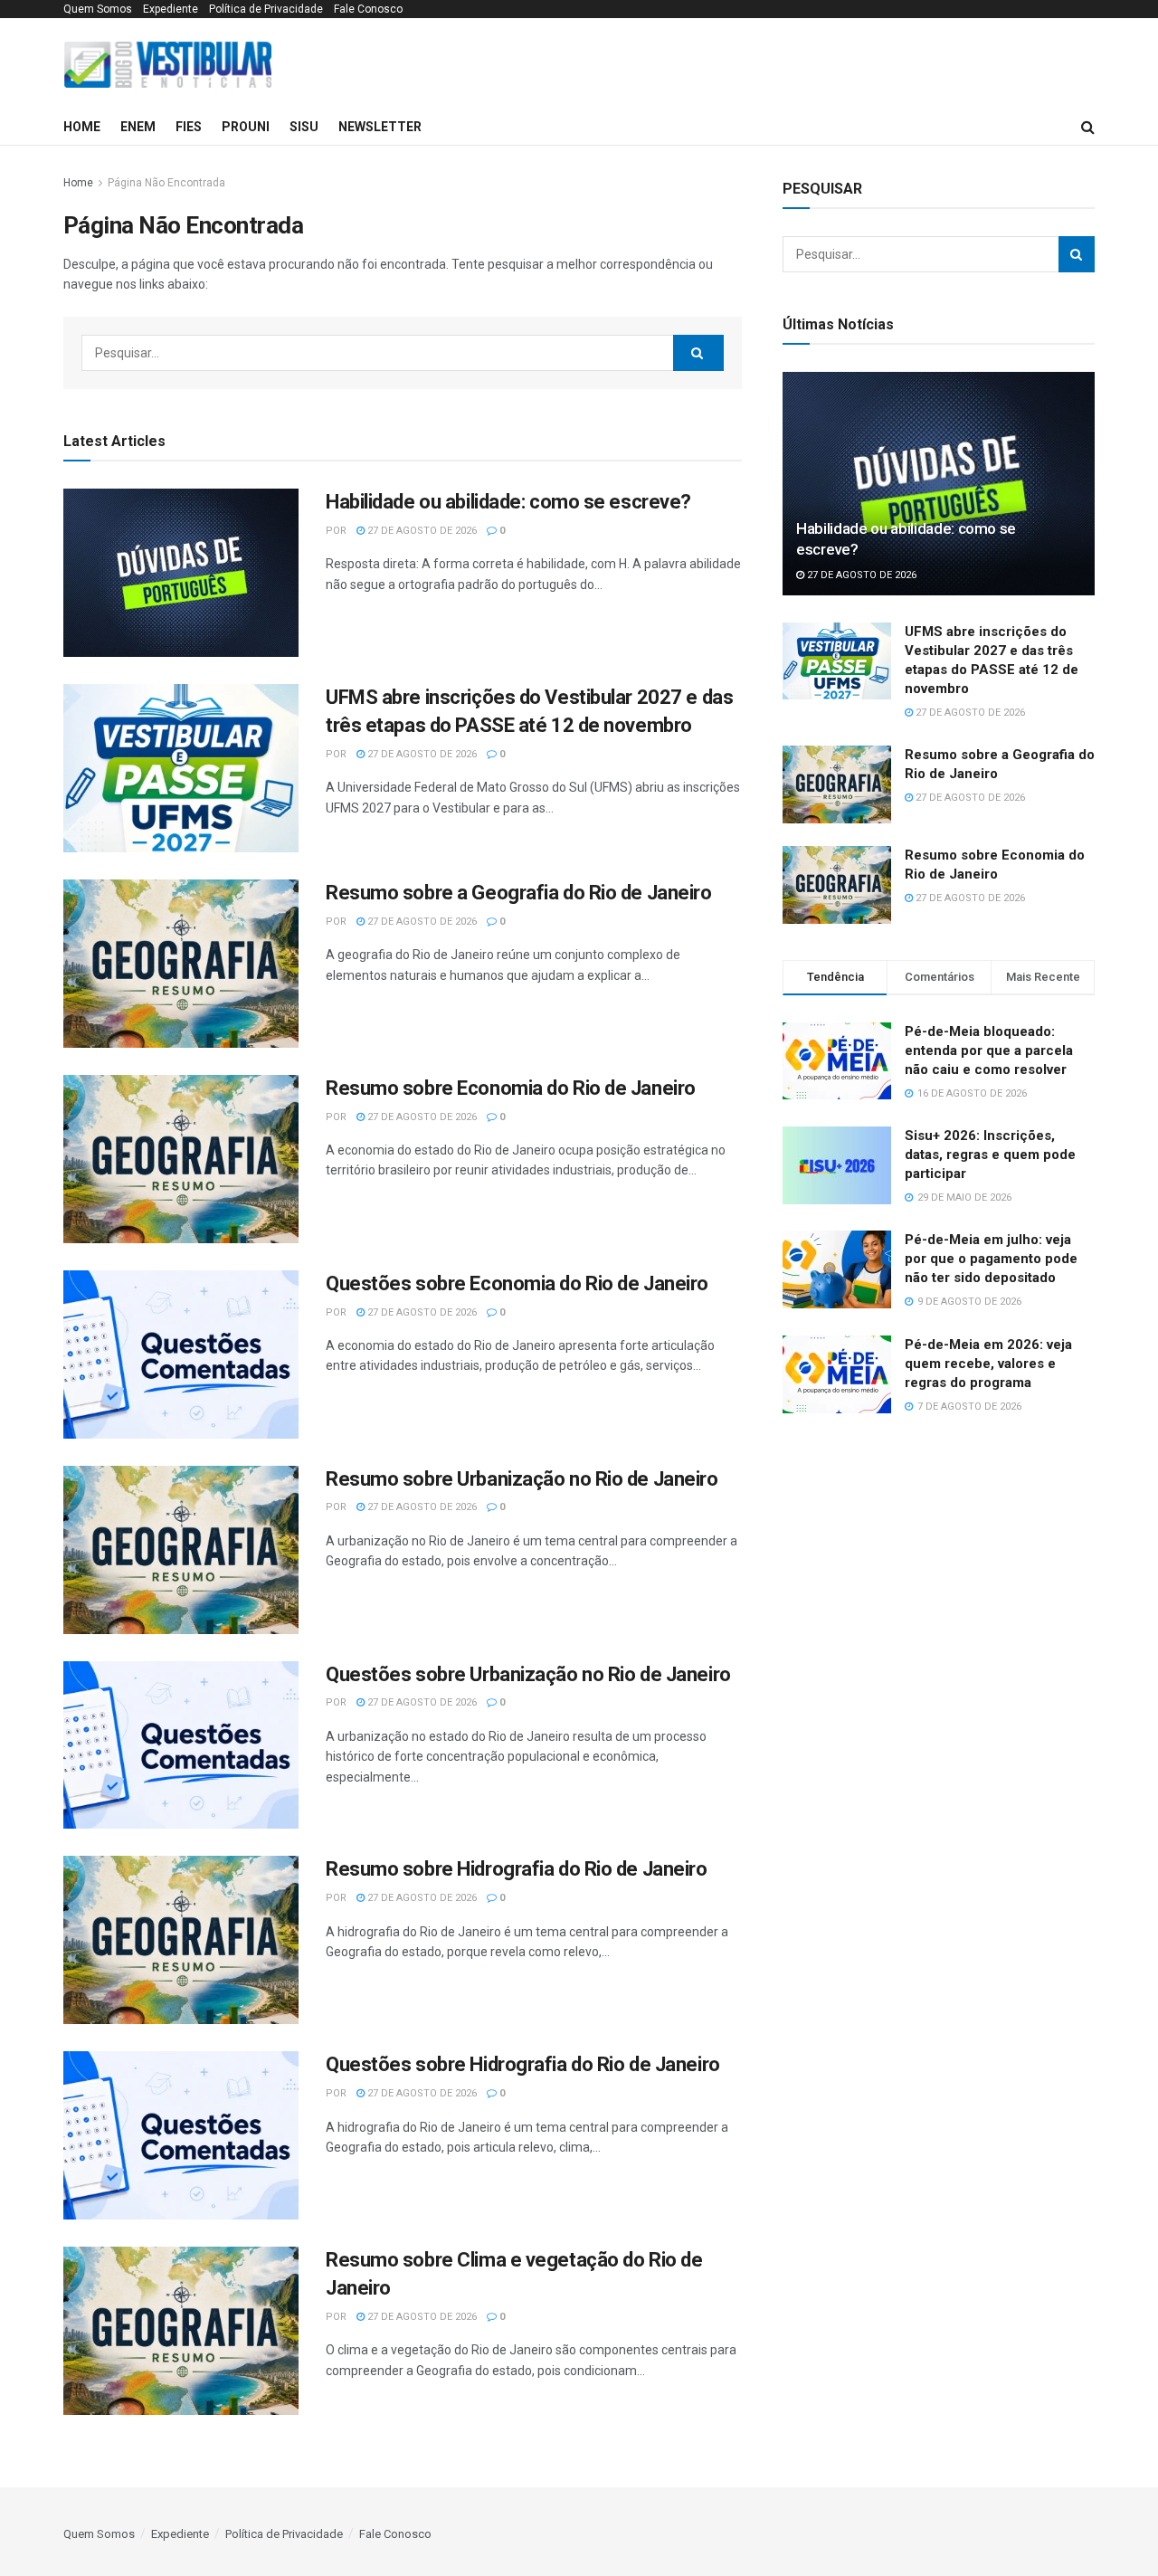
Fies (189, 127)
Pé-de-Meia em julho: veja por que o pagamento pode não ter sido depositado (991, 1259)
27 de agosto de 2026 (421, 531)
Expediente (171, 9)
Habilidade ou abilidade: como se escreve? (508, 502)
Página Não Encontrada (166, 183)
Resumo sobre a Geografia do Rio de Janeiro (519, 893)
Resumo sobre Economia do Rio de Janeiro (511, 1088)
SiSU (304, 127)
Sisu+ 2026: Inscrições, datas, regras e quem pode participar (990, 1155)
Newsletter (380, 127)
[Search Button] (698, 353)
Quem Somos (98, 9)
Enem (138, 127)
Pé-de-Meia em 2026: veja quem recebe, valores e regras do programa (988, 1364)
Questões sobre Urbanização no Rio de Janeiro (528, 1674)
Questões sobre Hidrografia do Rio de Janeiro (523, 2064)
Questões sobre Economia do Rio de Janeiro (517, 1283)
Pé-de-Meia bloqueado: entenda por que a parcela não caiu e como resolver (989, 1050)
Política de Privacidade (266, 9)
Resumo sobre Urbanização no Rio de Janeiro (522, 1479)
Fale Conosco (368, 9)
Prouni (246, 127)
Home (82, 127)
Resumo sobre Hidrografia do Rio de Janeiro (517, 1869)
